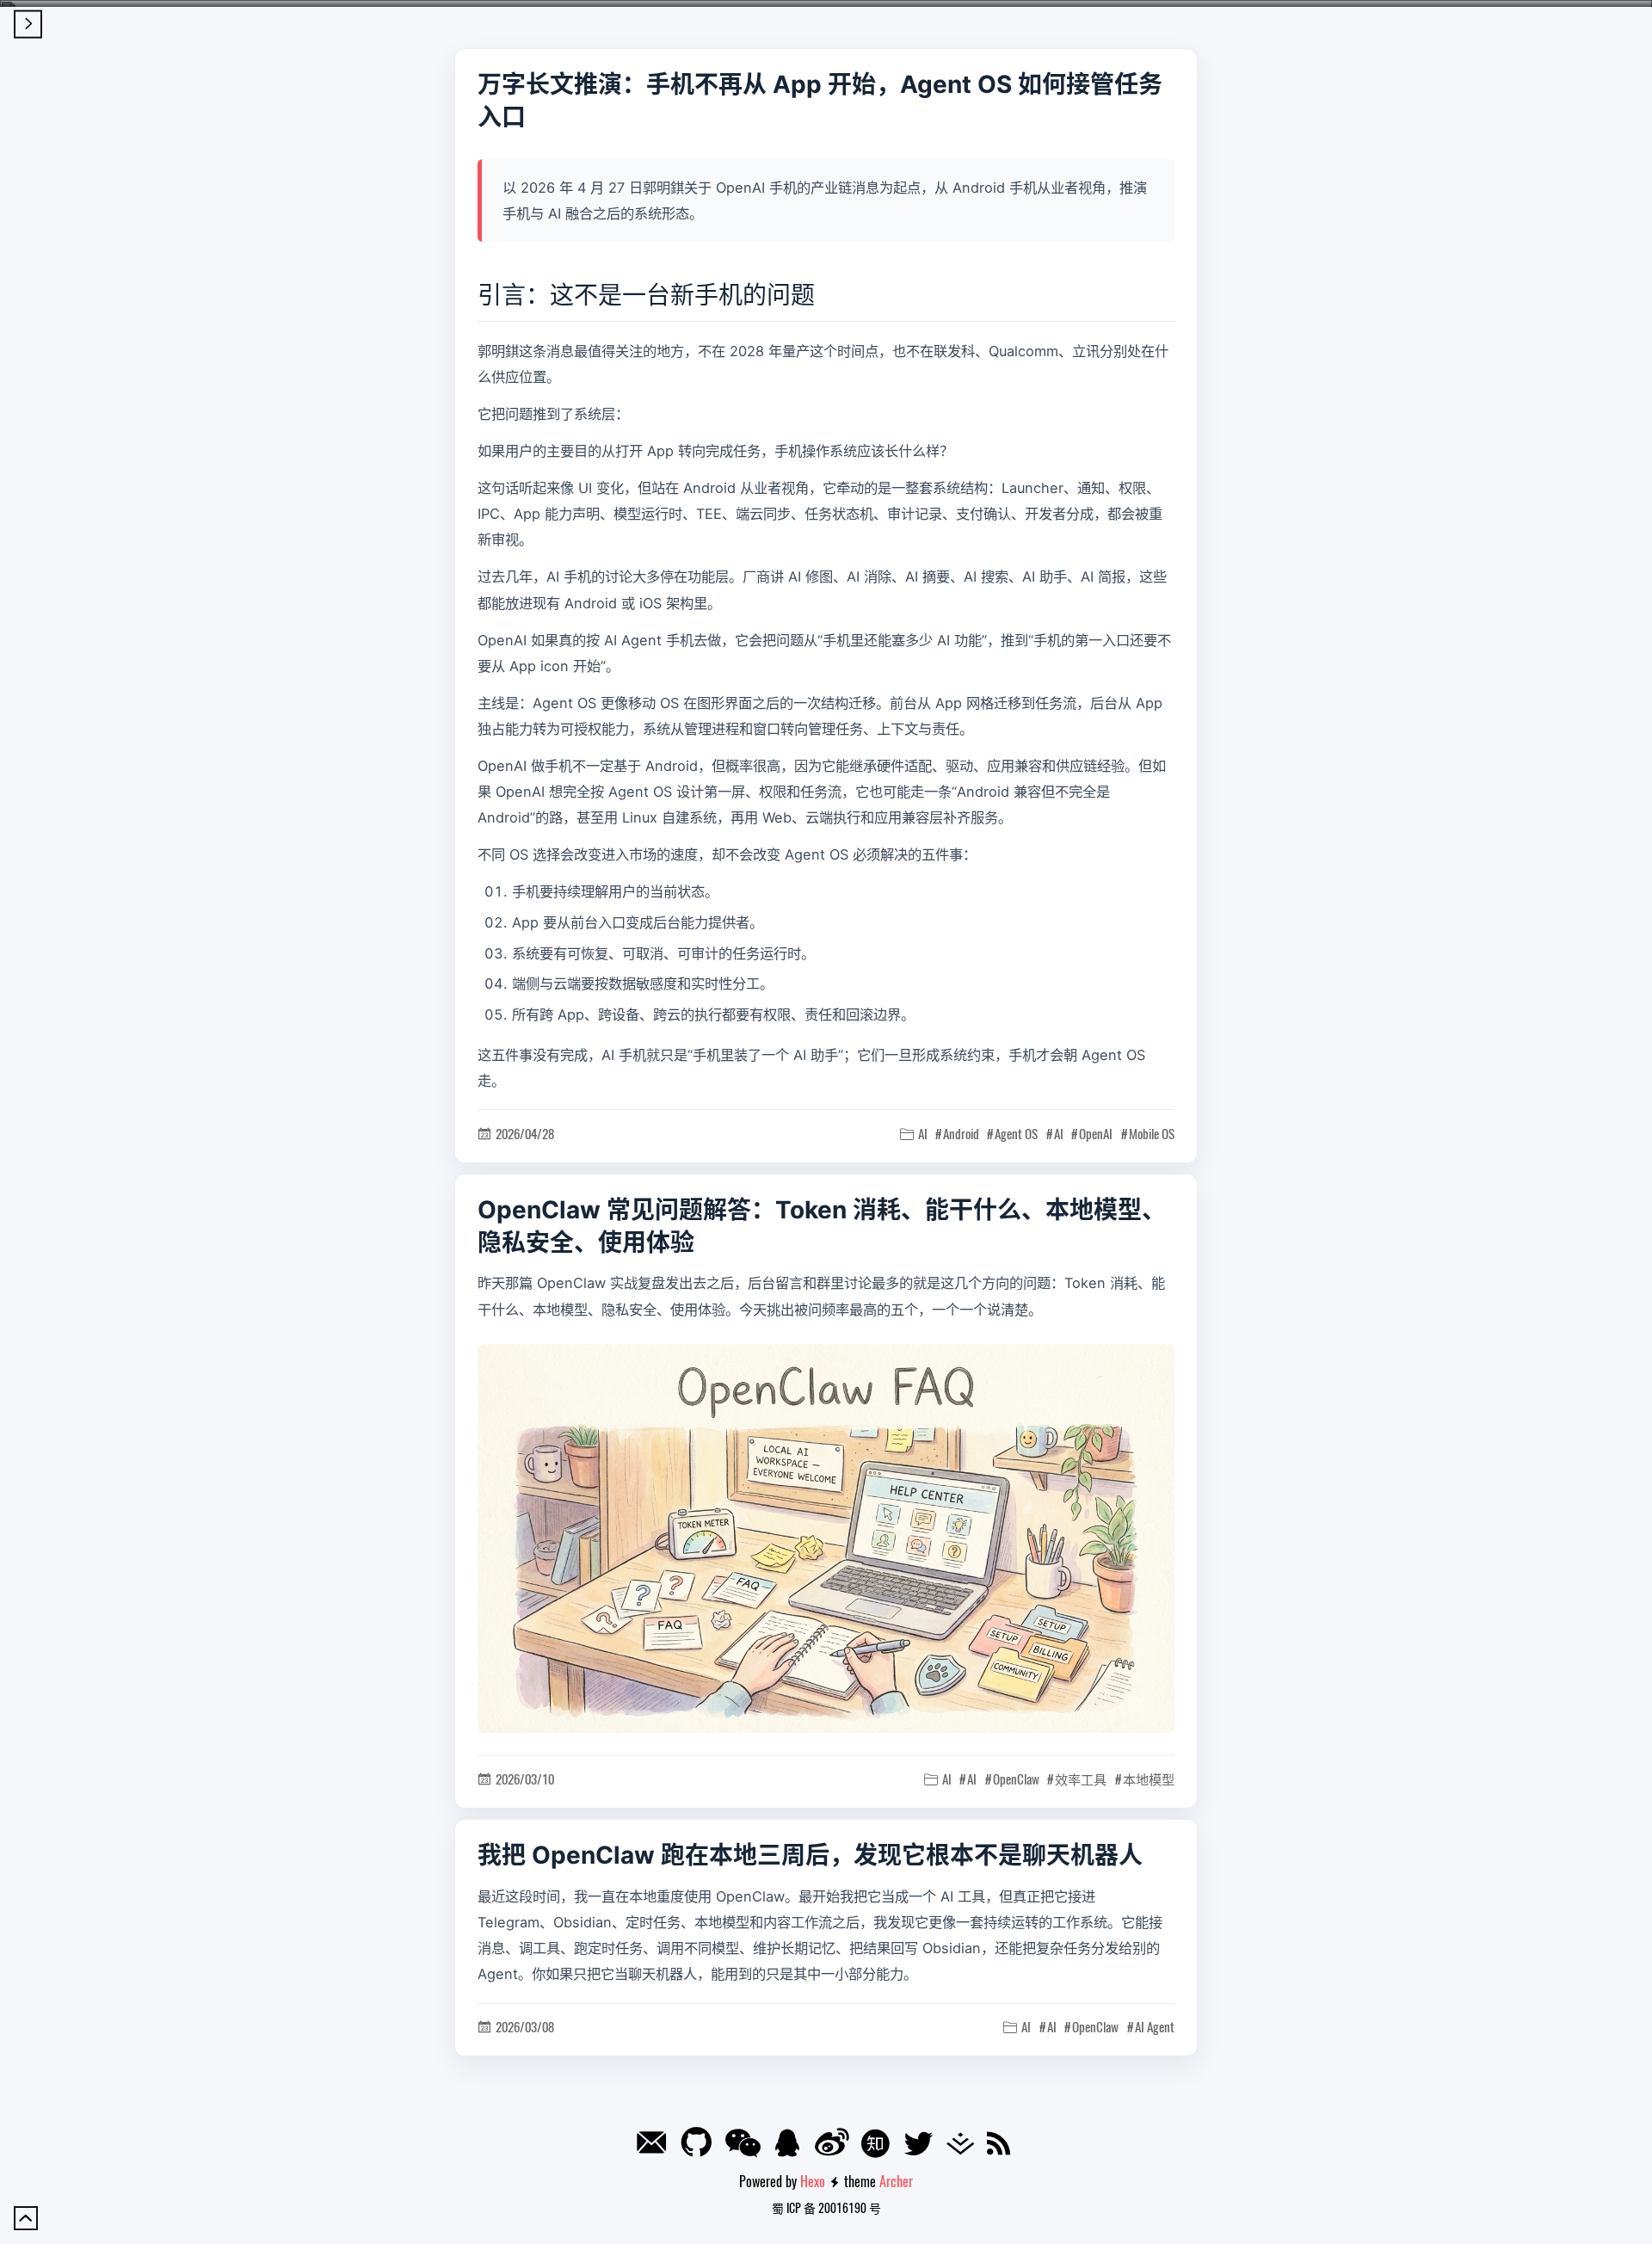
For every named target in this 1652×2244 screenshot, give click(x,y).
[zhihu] (879, 2146)
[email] (655, 2146)
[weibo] (835, 2143)
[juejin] (964, 2145)
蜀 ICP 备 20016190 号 (826, 2207)
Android (961, 1133)
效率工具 (1081, 1779)
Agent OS (1016, 1133)
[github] (700, 2143)
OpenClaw (1016, 1779)
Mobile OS (1152, 1133)
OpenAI (1096, 1133)
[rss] (1002, 2145)
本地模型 (1149, 1779)
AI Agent (1155, 2026)
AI (1059, 1133)
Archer (896, 2181)
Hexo (813, 2181)
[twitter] (922, 2145)
